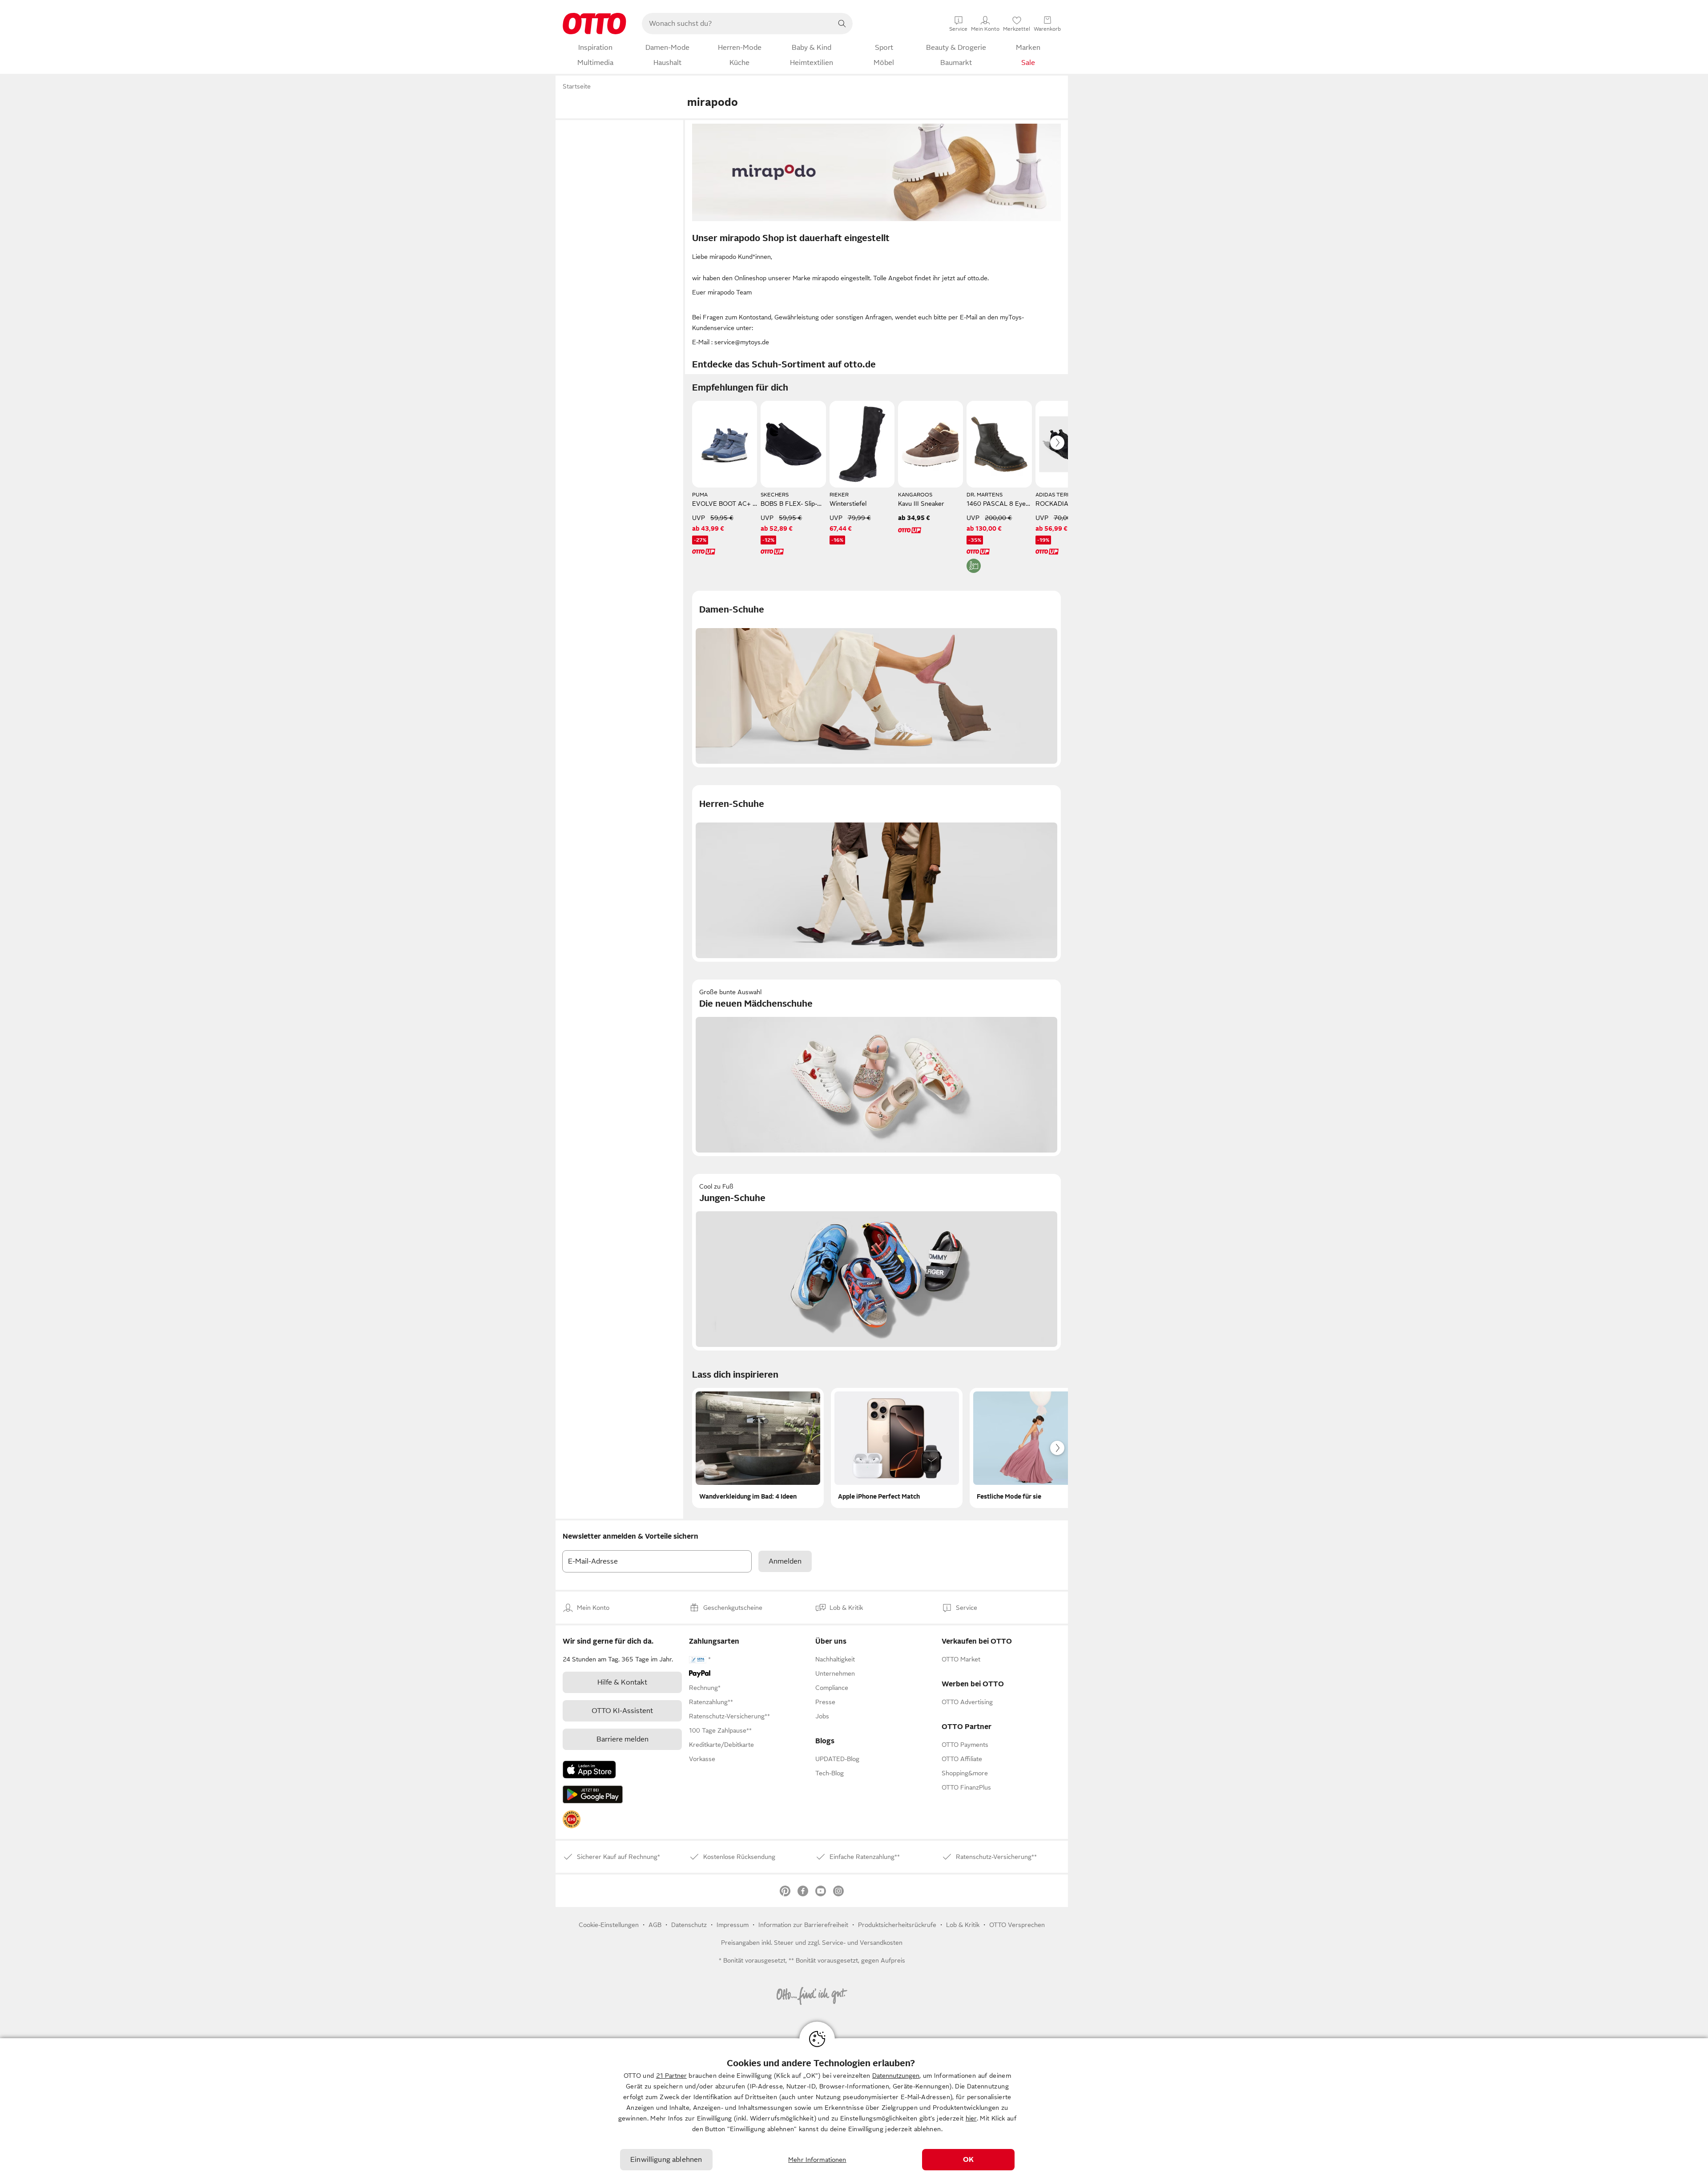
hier (971, 2118)
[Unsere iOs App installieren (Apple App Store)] (589, 1770)
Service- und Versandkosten (862, 1943)
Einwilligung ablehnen (666, 2160)
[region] (854, 2110)
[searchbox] (737, 24)
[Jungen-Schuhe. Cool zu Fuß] (876, 1262)
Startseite (577, 86)
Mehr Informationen (817, 2160)
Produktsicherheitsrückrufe (897, 1925)
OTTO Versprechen (1017, 1925)
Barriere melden (622, 1739)
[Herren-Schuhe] (876, 873)
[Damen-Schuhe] (876, 679)
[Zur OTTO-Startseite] (594, 24)
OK (968, 2160)
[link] (572, 1819)
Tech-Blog (830, 1773)
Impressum (733, 1925)
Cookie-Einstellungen (609, 1925)
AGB (655, 1925)
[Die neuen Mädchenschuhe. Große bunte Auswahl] (876, 1068)
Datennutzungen (896, 2076)
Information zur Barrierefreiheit (803, 1925)
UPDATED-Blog (837, 1759)
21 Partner (671, 2076)
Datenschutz (689, 1925)
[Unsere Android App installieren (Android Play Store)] (593, 1794)
